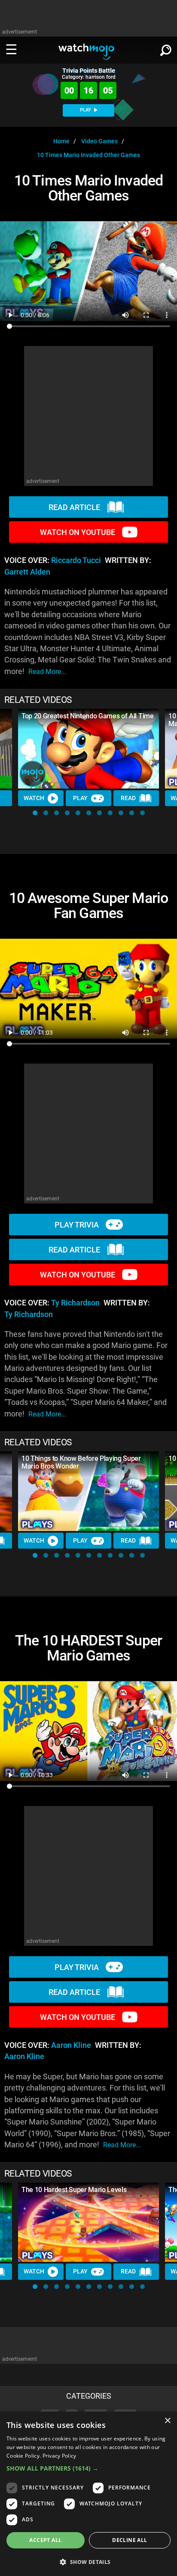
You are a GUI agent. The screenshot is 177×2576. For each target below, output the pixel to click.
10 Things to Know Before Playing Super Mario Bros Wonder (81, 1462)
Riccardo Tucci (76, 560)
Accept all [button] (45, 2540)
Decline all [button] (130, 2540)
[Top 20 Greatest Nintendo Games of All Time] (88, 749)
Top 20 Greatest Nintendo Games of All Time (88, 716)
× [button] (167, 2421)
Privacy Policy (60, 2456)
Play (80, 798)
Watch (34, 798)
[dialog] (88, 2494)
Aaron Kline (71, 2045)
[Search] (166, 49)
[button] (35, 813)
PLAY (86, 110)
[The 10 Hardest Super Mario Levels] (88, 2222)
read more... (47, 672)
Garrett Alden (27, 572)
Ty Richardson (75, 1303)
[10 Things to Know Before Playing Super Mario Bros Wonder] (88, 1491)
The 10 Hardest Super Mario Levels (74, 2190)
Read (128, 798)
